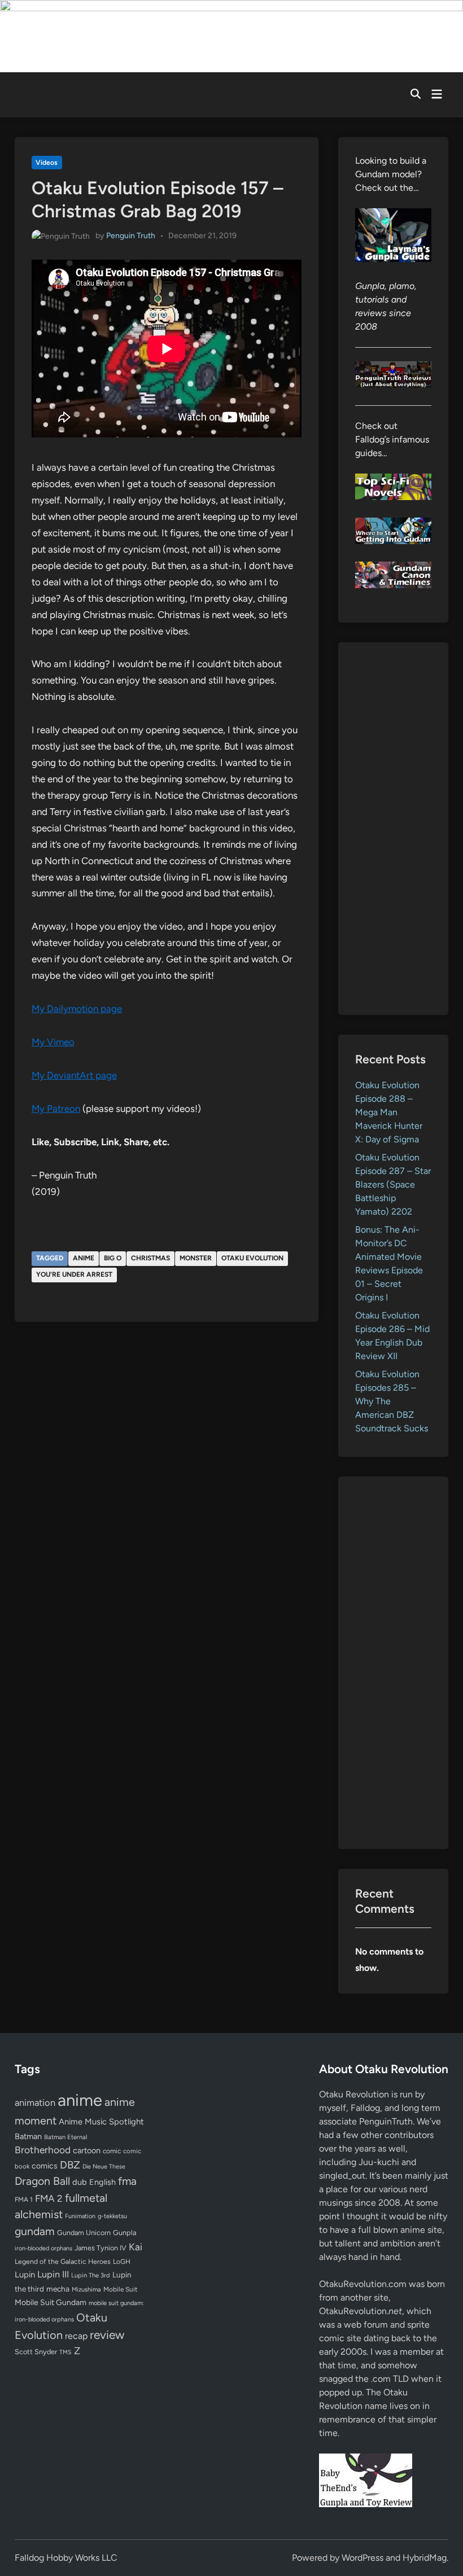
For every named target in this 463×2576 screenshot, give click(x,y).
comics (45, 2166)
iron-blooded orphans (43, 2248)
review (107, 2335)
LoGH (122, 2262)
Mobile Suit (120, 2289)
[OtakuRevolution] (231, 35)
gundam (35, 2231)
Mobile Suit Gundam (51, 2302)
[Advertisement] (394, 829)
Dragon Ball (42, 2181)
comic (112, 2151)
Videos (47, 163)
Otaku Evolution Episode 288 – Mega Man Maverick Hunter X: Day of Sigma (389, 1112)
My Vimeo (53, 1042)
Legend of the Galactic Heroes (63, 2261)
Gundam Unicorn (84, 2233)
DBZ (70, 2165)
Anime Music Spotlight (101, 2122)
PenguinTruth (386, 2121)
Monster (196, 1258)
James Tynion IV (101, 2248)
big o (113, 1258)
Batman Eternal (65, 2137)
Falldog (365, 2108)
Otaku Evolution (252, 1258)
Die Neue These (104, 2167)
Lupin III (53, 2274)
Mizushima (86, 2290)
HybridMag (425, 2558)
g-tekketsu (112, 2216)
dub (80, 2182)
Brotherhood (43, 2150)
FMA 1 (24, 2200)
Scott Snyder (36, 2352)
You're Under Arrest (74, 1274)
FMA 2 (49, 2198)
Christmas (150, 1258)
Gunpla (125, 2233)
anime (84, 1258)
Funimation (80, 2216)
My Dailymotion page (77, 1009)
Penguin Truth (131, 236)
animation (35, 2102)
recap (76, 2336)
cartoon (87, 2150)
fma (127, 2181)
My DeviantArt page (74, 1075)
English (102, 2182)
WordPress (362, 2558)
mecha (58, 2289)
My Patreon (56, 1109)
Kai (136, 2247)
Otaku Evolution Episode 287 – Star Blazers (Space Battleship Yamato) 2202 (393, 1184)
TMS (65, 2352)
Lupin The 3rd (91, 2275)
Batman (28, 2136)
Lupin (25, 2275)
